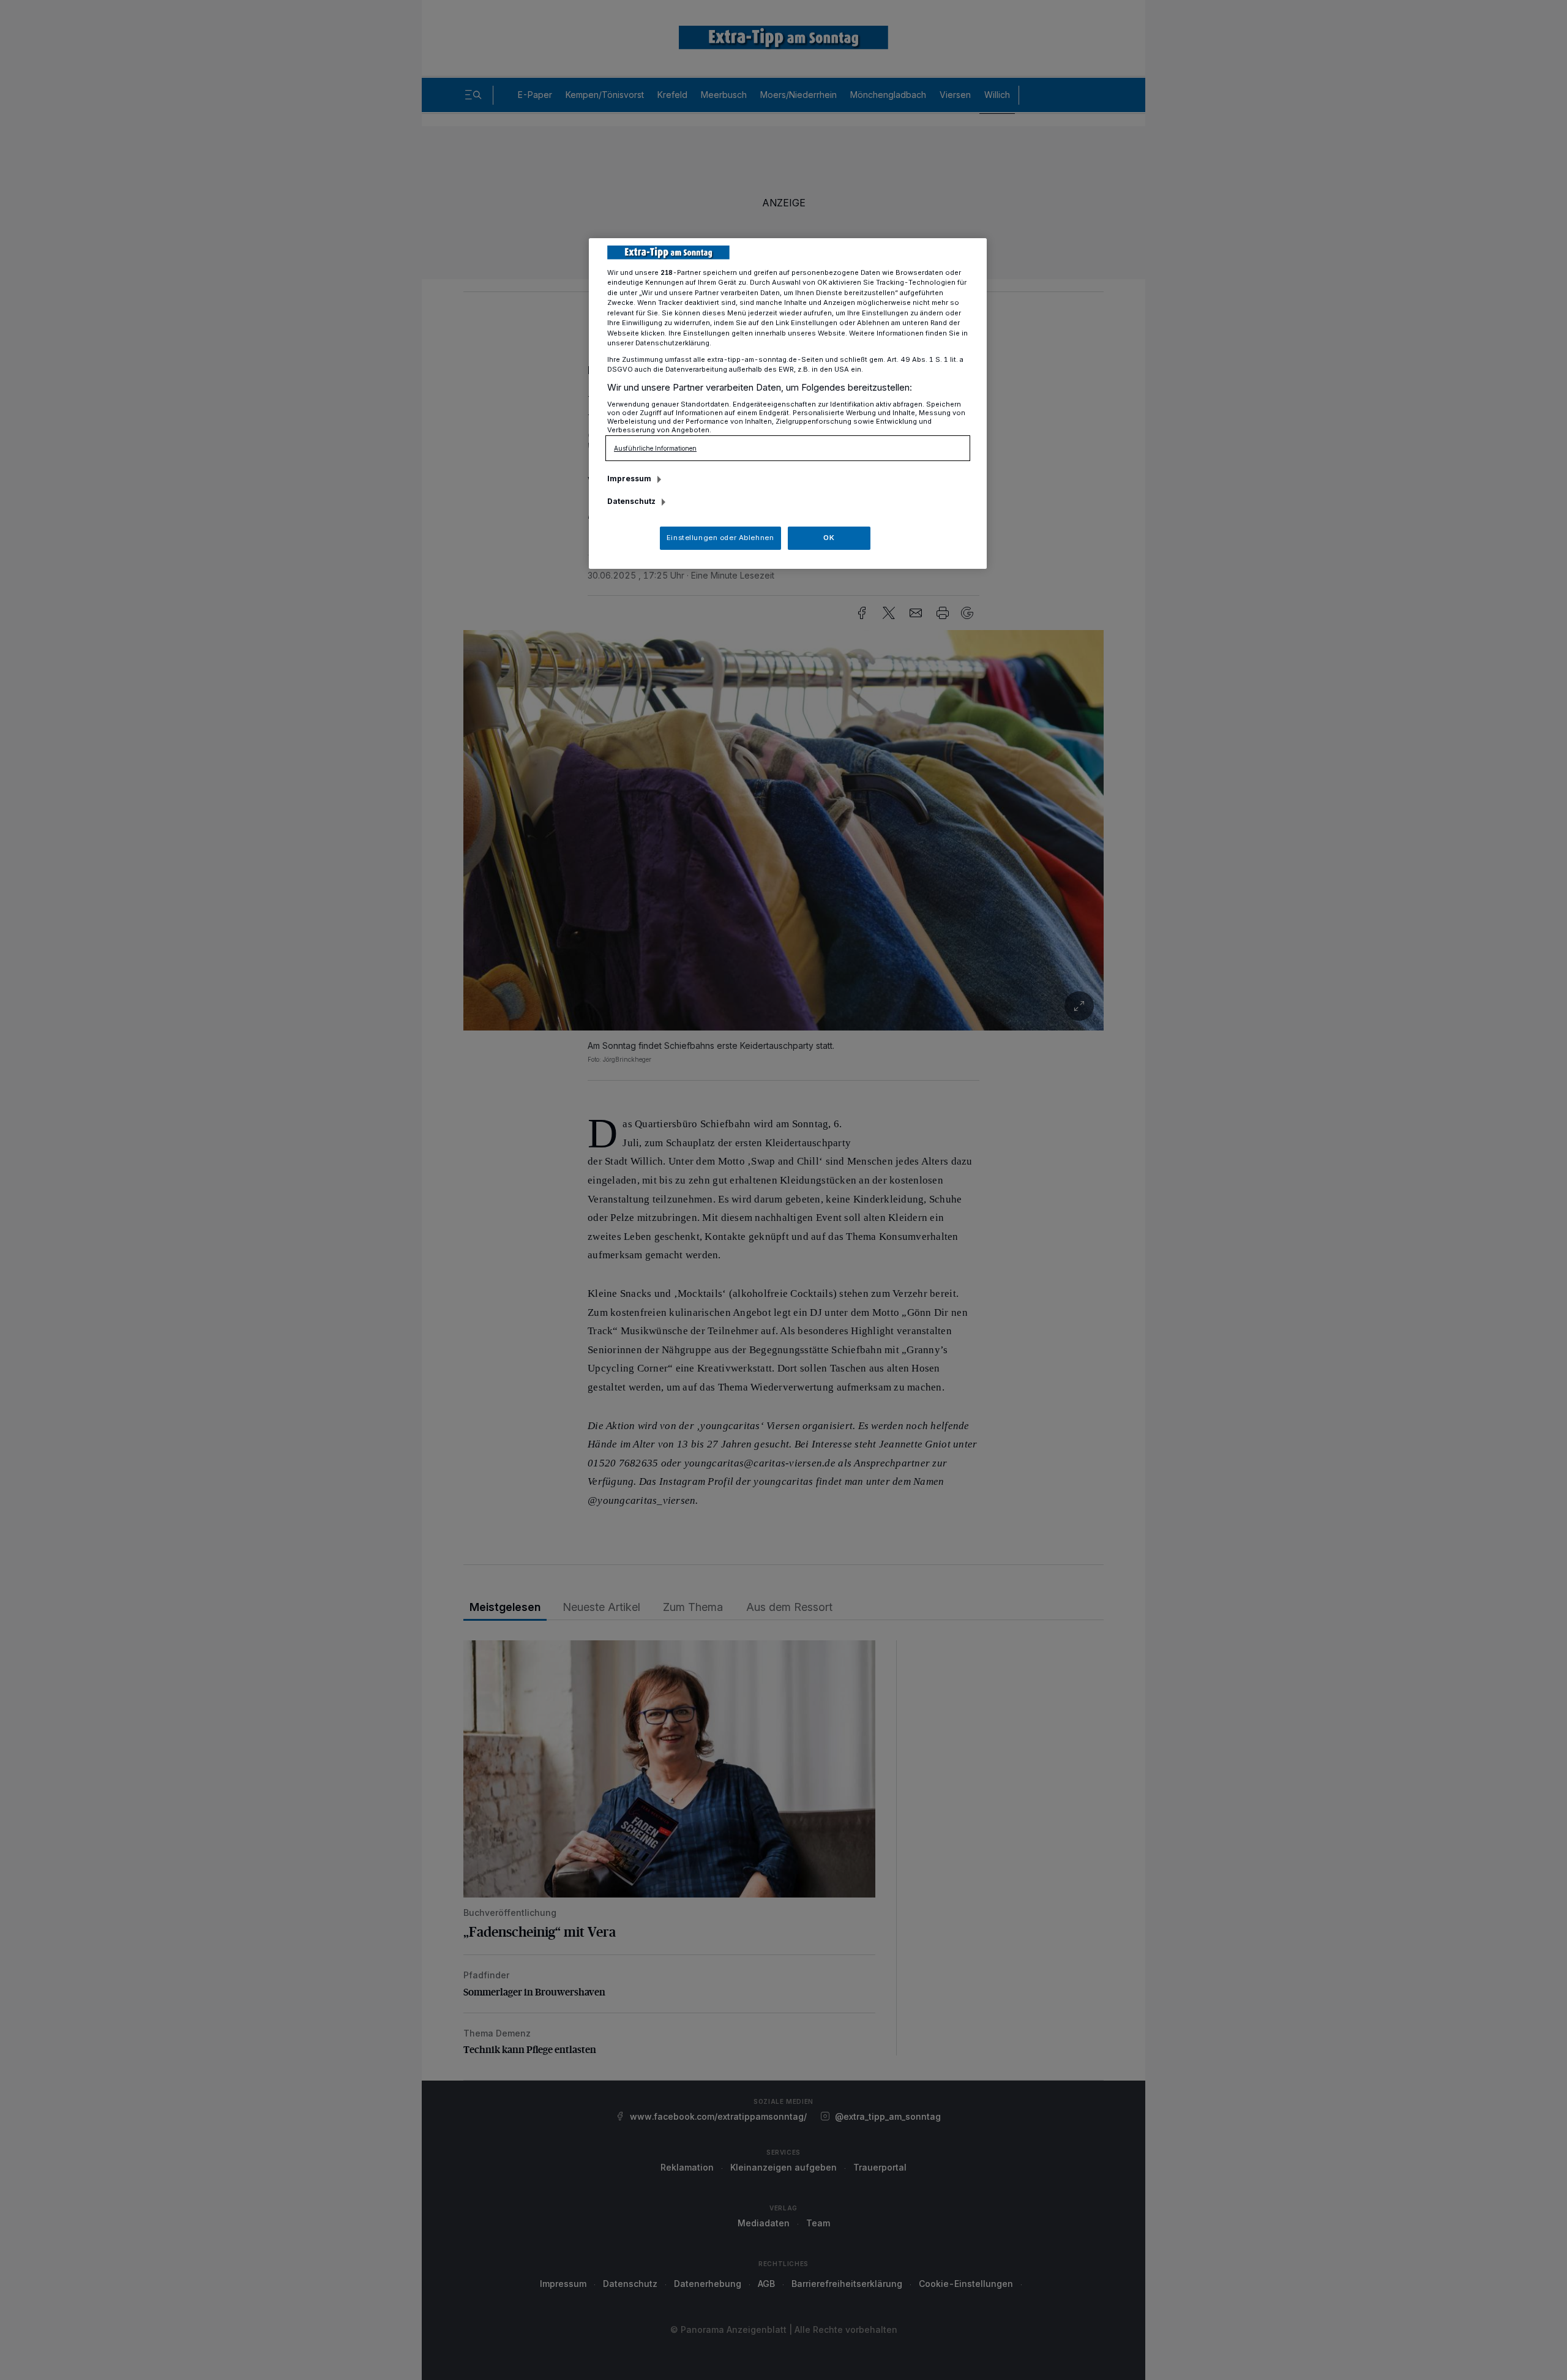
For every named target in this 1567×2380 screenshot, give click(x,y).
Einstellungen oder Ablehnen (720, 538)
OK (829, 538)
